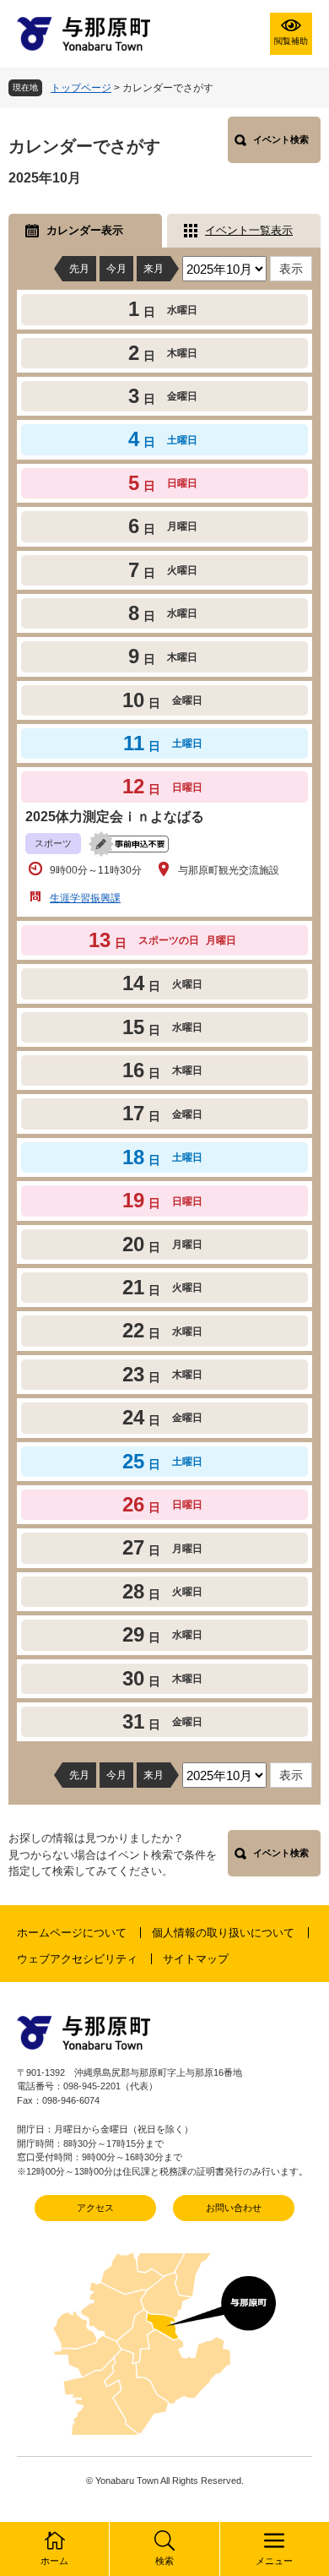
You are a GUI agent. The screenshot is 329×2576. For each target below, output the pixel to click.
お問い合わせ (234, 2208)
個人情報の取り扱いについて (223, 1933)
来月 (154, 269)
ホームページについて (72, 1933)
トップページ (81, 88)
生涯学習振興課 (85, 898)
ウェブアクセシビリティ (77, 1959)
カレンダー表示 (85, 230)
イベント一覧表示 (249, 230)
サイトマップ (196, 1959)
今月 (116, 269)
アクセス (95, 2208)
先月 (79, 269)
